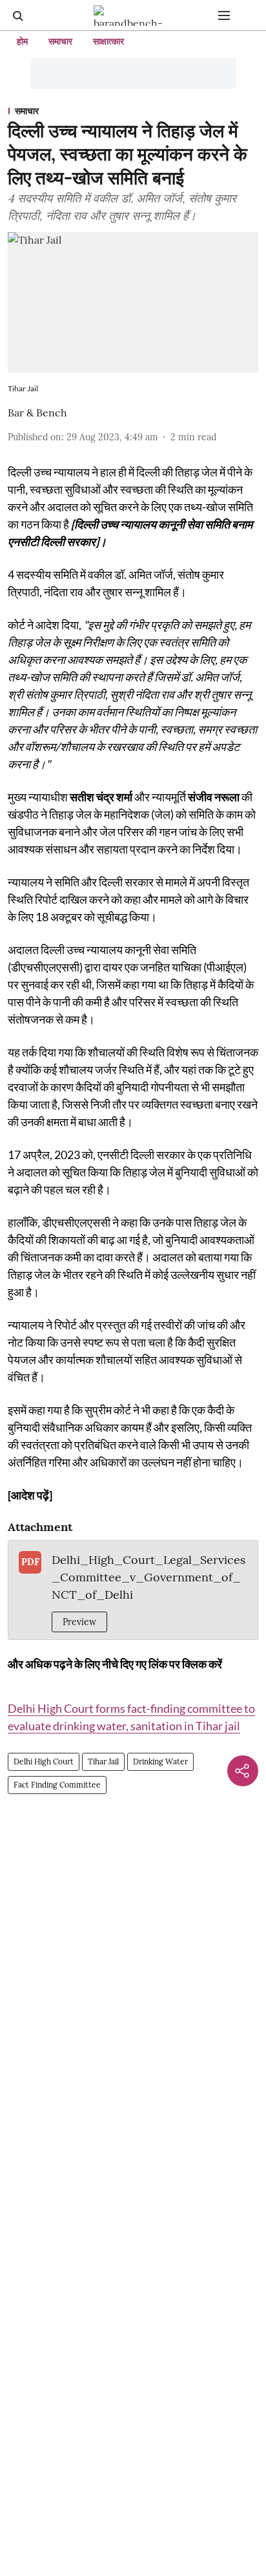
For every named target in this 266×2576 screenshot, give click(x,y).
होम (22, 41)
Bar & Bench (37, 413)
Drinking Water (160, 1761)
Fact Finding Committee (57, 1785)
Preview (79, 1622)
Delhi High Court (44, 1761)
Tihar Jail (103, 1761)
